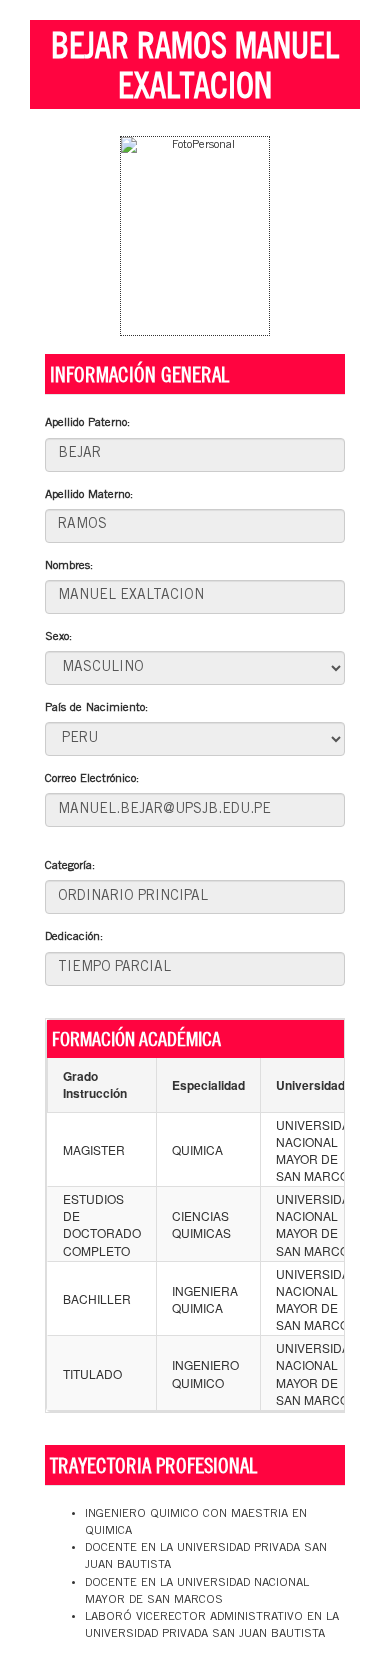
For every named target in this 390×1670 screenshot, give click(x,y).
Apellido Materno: (89, 495)
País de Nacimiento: (96, 708)
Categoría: (70, 866)
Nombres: (69, 566)
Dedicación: (74, 937)
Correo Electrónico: (92, 779)
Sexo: (58, 637)
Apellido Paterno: (87, 423)
